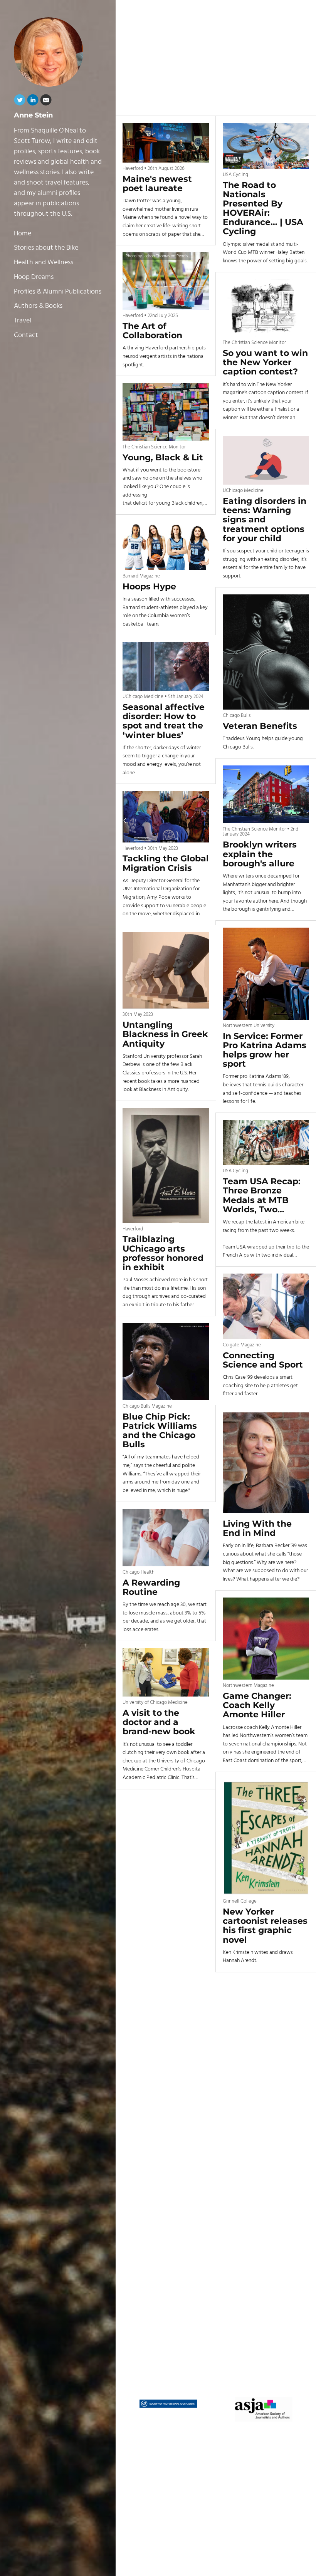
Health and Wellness (44, 263)
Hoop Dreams (34, 277)
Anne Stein (33, 115)
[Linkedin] (33, 102)
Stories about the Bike (46, 248)
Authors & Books (38, 306)
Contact (26, 335)
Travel (23, 321)
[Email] (46, 102)
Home (23, 234)
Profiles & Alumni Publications (58, 292)
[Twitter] (20, 102)
